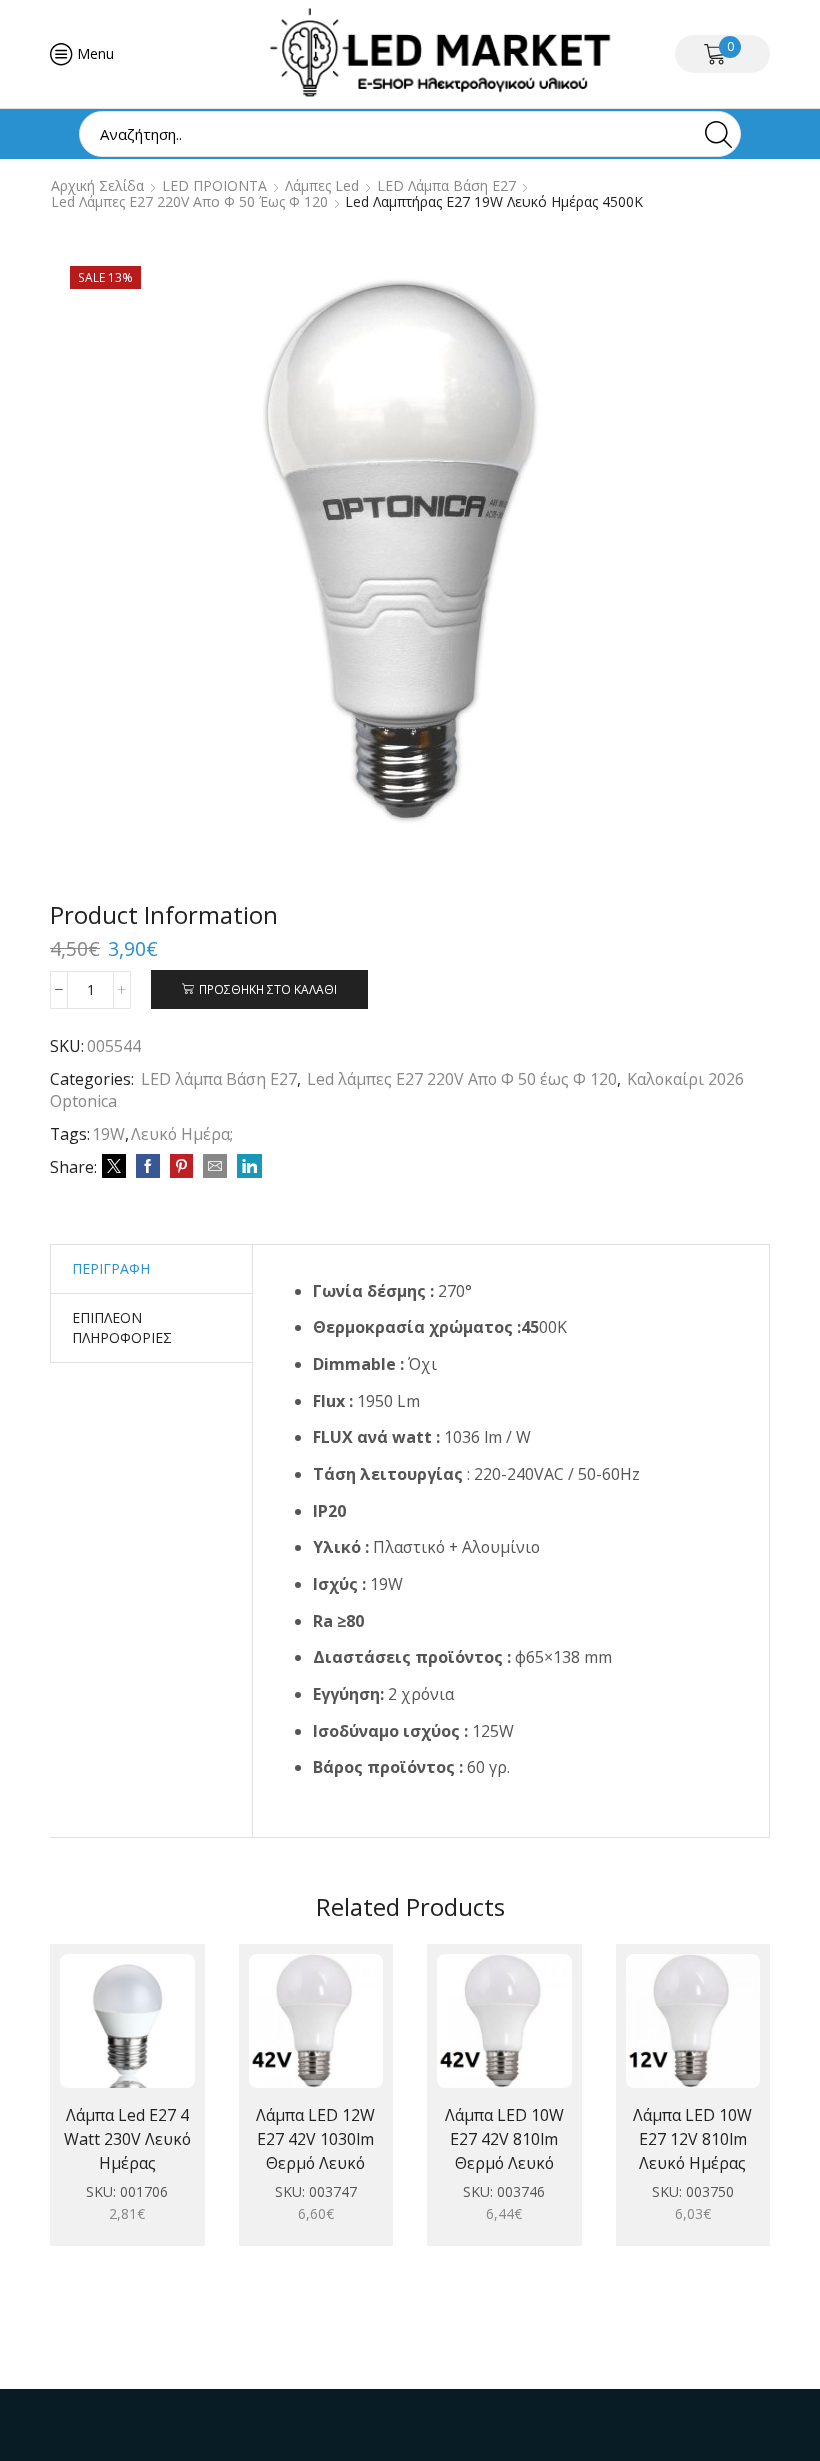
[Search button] (718, 134)
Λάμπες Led (322, 186)
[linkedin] (247, 1166)
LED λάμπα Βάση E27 (446, 186)
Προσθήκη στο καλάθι (268, 989)
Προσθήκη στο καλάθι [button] (107, 2029)
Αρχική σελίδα (97, 186)
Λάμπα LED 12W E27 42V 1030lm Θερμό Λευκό (315, 2139)
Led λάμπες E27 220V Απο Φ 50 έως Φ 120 (189, 202)
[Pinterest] (181, 1166)
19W (108, 1134)
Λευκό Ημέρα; (182, 1134)
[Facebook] (148, 1166)
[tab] (111, 1269)
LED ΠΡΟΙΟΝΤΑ (214, 186)
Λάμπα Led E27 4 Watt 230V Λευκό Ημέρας (127, 2139)
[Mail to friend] (215, 1166)
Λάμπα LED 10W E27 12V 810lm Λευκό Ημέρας (692, 2139)
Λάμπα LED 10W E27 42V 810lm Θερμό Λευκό (504, 2139)
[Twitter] (114, 1166)
